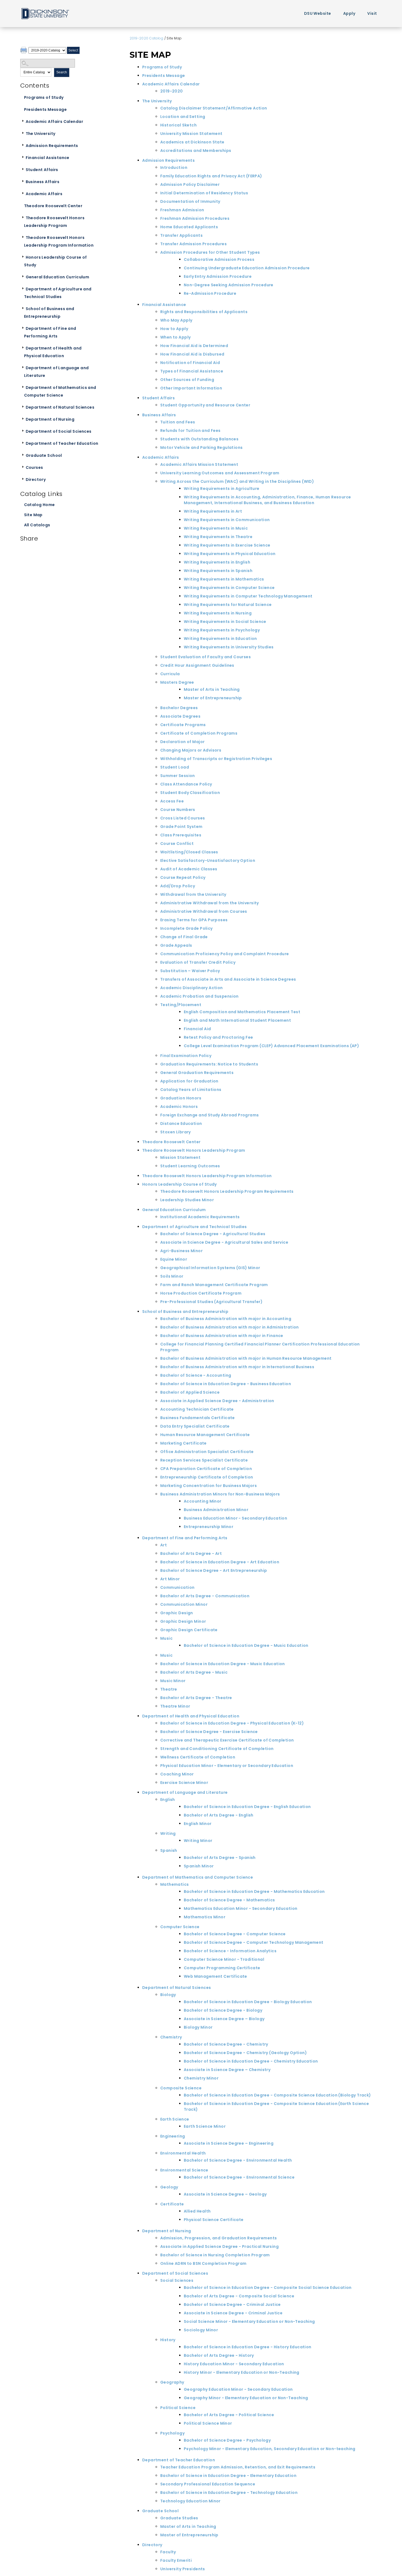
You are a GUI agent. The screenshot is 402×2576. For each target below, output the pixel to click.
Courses (34, 467)
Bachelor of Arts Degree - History (219, 2355)
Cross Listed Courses (183, 818)
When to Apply (175, 337)
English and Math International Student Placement (237, 1020)
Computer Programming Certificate (222, 1968)
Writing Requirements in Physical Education (230, 554)
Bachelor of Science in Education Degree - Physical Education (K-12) (232, 1723)
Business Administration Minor (216, 1510)
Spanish (169, 1850)
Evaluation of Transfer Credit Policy (198, 962)
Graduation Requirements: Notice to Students (209, 1064)
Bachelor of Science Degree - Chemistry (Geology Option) (245, 2053)
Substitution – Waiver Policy (190, 971)
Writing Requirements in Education (220, 639)
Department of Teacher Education (62, 443)
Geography (172, 2382)
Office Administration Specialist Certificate (207, 1452)
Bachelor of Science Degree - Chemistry (226, 2044)
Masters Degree (177, 682)
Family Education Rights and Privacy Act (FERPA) (211, 176)
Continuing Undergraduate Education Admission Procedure (247, 268)
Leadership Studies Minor (187, 1200)
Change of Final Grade (184, 937)
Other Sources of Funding (187, 380)
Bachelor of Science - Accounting (196, 1375)
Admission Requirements (52, 146)
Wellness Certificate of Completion (198, 1757)
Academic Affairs (44, 194)
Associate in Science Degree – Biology (224, 2019)
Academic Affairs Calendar (55, 122)
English (168, 1800)
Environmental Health (183, 2153)
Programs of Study (44, 97)
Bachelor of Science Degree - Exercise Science (209, 1732)
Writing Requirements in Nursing (218, 613)
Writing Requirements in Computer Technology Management (248, 596)
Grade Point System (181, 827)
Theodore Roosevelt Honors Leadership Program (54, 222)
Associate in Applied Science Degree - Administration (217, 1401)
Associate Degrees (180, 716)
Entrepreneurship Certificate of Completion (207, 1477)
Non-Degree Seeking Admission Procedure (229, 285)
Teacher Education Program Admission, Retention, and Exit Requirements (238, 2467)
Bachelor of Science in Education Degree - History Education (248, 2347)
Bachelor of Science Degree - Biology (223, 2010)
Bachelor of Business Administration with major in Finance (222, 1336)
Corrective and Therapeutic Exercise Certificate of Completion (227, 1740)
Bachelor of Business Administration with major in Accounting (226, 1319)
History (168, 2340)
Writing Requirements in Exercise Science (227, 545)
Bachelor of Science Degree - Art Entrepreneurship (214, 1570)
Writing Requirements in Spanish (218, 571)
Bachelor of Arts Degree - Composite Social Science (239, 2296)
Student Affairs (42, 170)
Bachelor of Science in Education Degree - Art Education (220, 1562)
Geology (169, 2187)
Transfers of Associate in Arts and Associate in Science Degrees (228, 979)
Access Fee (172, 801)
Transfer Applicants (181, 235)
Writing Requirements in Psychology (222, 630)
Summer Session (178, 776)
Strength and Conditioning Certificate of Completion (217, 1749)
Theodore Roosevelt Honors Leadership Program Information (59, 241)
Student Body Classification (190, 793)
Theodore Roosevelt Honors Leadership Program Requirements (227, 1191)
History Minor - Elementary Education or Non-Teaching (242, 2372)
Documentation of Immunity (190, 201)
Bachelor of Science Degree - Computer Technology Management (254, 1942)
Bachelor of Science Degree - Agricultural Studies (213, 1234)
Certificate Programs (183, 725)
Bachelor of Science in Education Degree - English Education (247, 1807)
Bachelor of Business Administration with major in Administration (230, 1327)
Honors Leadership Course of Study (56, 261)
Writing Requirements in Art (213, 511)
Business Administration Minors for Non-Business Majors (220, 1494)
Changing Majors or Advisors (191, 750)
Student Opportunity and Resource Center (205, 405)
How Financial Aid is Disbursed (192, 354)
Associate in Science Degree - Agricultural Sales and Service (224, 1242)
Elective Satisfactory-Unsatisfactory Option (208, 860)
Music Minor (173, 1681)
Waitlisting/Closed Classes (189, 852)
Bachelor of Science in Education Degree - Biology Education (248, 2002)
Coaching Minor (177, 1774)
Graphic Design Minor (183, 1621)
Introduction (174, 168)
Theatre (169, 1689)
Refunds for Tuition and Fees (190, 431)
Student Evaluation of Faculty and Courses (206, 657)
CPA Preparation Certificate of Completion (206, 1469)
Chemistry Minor (201, 2078)
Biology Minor (198, 2027)
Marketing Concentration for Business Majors (209, 1486)
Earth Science (175, 2119)
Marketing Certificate (183, 1443)
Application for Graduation (189, 1081)
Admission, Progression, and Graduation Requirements (219, 2238)
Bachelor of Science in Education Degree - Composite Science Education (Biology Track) (277, 2095)
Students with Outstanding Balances (199, 439)
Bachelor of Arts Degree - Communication (205, 1596)
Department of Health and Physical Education (53, 352)
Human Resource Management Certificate (205, 1435)
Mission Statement (180, 1157)
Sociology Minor (201, 2330)
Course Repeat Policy (183, 877)
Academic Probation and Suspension (199, 996)
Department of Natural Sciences (60, 407)
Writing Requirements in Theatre (218, 537)
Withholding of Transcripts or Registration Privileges (216, 759)
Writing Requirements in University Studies (229, 647)
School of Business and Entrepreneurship (49, 313)
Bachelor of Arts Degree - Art (191, 1553)
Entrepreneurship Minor (209, 1527)
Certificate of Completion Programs (199, 733)
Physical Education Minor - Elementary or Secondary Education (227, 1766)
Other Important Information (191, 388)
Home (45, 13)
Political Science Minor (208, 2423)
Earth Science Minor (205, 2126)
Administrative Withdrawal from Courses (204, 911)
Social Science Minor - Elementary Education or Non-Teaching (249, 2321)
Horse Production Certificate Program (201, 1293)
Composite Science (181, 2088)
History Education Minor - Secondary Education (234, 2364)
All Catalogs (37, 525)
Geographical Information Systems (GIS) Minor (210, 1268)
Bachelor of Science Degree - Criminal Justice (232, 2304)
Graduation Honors (181, 1098)
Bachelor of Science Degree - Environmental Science (239, 2177)
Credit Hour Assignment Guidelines (197, 665)
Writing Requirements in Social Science (225, 622)
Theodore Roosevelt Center (53, 206)
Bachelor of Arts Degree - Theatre (196, 1698)
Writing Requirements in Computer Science (229, 588)
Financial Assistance (48, 158)
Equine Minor (174, 1259)
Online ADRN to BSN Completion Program (203, 2263)
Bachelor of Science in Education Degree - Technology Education (229, 2493)
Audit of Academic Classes (189, 869)
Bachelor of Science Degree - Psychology (227, 2440)
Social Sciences (177, 2280)
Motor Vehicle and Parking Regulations (202, 447)
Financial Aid (197, 1029)
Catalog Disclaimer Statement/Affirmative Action (214, 108)
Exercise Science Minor (184, 1783)
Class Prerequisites (181, 835)
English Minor (198, 1824)
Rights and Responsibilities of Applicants (204, 312)
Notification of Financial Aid (190, 363)
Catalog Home (40, 505)
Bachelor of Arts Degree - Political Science (229, 2415)
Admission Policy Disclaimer (190, 184)
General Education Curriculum (58, 277)
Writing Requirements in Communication (227, 520)
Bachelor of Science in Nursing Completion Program (215, 2255)
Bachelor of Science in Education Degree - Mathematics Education (254, 1891)
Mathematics (175, 1884)
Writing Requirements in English (217, 562)
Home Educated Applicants (189, 227)
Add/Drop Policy (178, 886)
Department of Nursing (50, 419)
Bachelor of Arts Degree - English (219, 1815)
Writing (168, 1833)
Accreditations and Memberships (196, 151)
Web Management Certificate (215, 1976)
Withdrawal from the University (193, 894)
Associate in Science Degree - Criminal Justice (233, 2313)
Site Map (33, 515)
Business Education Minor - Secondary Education (235, 1518)
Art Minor (170, 1579)
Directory (36, 480)
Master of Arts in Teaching (212, 689)
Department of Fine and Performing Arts (50, 332)
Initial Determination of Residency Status (204, 193)
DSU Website (318, 13)
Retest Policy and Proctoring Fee (218, 1037)
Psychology (172, 2433)
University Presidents (183, 2569)
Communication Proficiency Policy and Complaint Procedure (225, 954)
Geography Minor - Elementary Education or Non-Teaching (246, 2398)
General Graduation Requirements (197, 1073)
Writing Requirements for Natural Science (228, 605)
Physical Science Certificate (214, 2220)
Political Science (178, 2408)
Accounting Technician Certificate (197, 1409)
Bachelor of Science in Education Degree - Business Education (226, 1384)
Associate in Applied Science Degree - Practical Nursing (219, 2246)
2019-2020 (172, 91)
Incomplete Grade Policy (187, 928)
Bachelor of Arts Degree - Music (194, 1672)
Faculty (168, 2552)
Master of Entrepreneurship (213, 698)
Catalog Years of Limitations (191, 1090)
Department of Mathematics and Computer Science (60, 391)
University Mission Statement (191, 134)
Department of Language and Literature (56, 372)
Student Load (175, 767)
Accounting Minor (203, 1501)
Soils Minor (172, 1276)
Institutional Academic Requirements (200, 1217)
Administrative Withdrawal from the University (210, 903)
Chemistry (171, 2037)
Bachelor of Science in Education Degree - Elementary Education (228, 2476)
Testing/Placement (181, 1005)
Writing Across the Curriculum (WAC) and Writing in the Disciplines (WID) (237, 481)
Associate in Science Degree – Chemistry (227, 2070)
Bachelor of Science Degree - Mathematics (229, 1900)
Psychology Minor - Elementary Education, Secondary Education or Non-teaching (270, 2449)
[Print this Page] (24, 51)
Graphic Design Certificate (189, 1630)
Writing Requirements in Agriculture (222, 489)
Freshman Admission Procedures (195, 218)
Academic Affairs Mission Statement (199, 464)
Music (166, 1638)
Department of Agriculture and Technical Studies (58, 293)
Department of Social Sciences (59, 431)
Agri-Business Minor (181, 1251)
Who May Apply (176, 320)
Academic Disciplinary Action (192, 988)
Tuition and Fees (178, 422)
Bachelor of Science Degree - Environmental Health (238, 2160)
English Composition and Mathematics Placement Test (242, 1012)
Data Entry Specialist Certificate (195, 1426)
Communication (177, 1587)
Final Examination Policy (186, 1056)
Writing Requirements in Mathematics (224, 579)
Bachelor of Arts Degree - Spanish (220, 1858)
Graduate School (44, 455)
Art (164, 1545)
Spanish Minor (199, 1866)
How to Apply (174, 329)
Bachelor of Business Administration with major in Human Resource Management (246, 1358)
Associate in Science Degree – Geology (225, 2194)
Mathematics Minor (205, 1917)
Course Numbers (178, 810)
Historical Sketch (178, 125)
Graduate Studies (179, 2518)
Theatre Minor (175, 1706)
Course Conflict (177, 844)
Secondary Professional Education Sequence (208, 2484)
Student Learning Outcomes (190, 1166)
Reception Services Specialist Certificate (204, 1460)
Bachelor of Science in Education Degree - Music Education (246, 1645)
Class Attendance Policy (186, 784)
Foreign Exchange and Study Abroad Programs (210, 1115)
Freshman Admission (182, 210)
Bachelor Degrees (179, 708)
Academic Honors (179, 1107)
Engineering (173, 2136)
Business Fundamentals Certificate (198, 1418)
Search (62, 72)
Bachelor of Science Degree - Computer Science (235, 1934)
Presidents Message (46, 109)
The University (41, 134)
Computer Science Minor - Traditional (224, 1959)
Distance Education (181, 1124)
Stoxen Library (176, 1132)
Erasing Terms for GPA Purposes (194, 920)
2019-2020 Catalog (146, 38)
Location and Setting (183, 117)
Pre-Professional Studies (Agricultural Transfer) (211, 1302)
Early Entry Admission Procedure (218, 276)
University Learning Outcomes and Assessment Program (220, 473)
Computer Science (180, 1927)
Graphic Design (177, 1613)
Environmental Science (184, 2170)
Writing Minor (198, 1841)
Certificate (172, 2204)
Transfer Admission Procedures (193, 244)
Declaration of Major (182, 742)
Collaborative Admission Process (219, 259)
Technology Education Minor (190, 2501)
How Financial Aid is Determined (194, 346)
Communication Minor (184, 1604)
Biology (168, 1995)
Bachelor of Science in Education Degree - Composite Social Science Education (268, 2288)
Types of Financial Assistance (192, 371)
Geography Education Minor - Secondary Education (238, 2389)
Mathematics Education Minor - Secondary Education (241, 1908)
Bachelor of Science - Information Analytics (230, 1951)
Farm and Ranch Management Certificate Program (214, 1285)
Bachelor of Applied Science (190, 1392)
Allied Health (197, 2211)
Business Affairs (43, 182)
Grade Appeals (176, 945)
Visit (372, 13)
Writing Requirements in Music (216, 528)
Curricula (170, 674)
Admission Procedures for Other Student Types (210, 252)
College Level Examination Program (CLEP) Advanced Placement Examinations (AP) (271, 1046)
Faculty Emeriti (176, 2560)
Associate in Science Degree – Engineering (229, 2143)
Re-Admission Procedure (210, 293)
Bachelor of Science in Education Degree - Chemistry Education (251, 2061)
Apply (349, 13)
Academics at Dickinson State (192, 142)
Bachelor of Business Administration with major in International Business (237, 1367)
